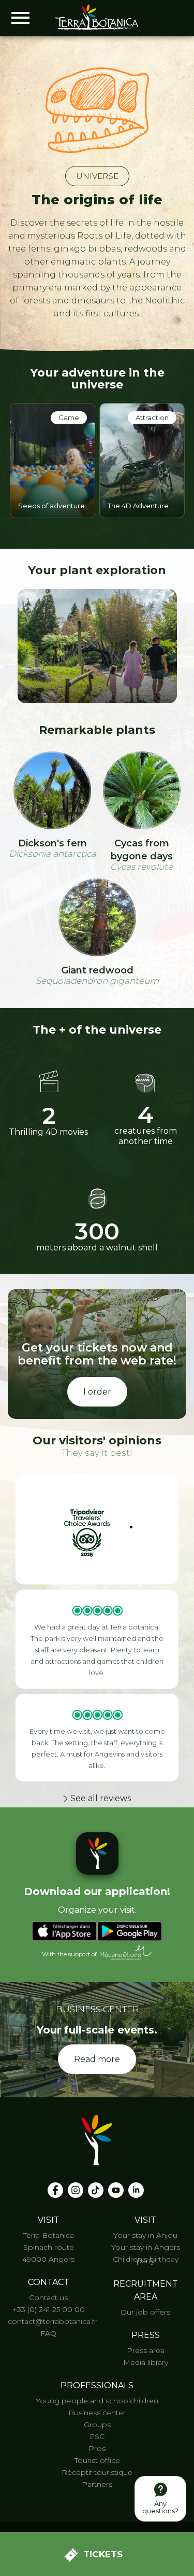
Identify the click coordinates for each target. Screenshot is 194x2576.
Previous (23, 721)
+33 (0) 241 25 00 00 (49, 2309)
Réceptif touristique (97, 2472)
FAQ (48, 2333)
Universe (97, 176)
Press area (146, 2350)
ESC (97, 2436)
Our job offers (145, 2312)
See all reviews (101, 1798)
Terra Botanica (49, 2235)
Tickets (103, 2554)
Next (171, 719)
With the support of (69, 1955)
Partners (97, 2484)
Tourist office (97, 2460)
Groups (97, 2425)
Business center (97, 2413)
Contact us (48, 2297)
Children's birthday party (146, 2260)
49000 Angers (48, 2259)
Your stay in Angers (146, 2247)
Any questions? (160, 2507)
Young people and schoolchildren (97, 2401)
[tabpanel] (53, 458)
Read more (97, 2059)
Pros (97, 2448)
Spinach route (49, 2247)
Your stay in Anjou (145, 2235)
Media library (146, 2362)
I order (97, 1392)
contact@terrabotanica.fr (52, 2321)
